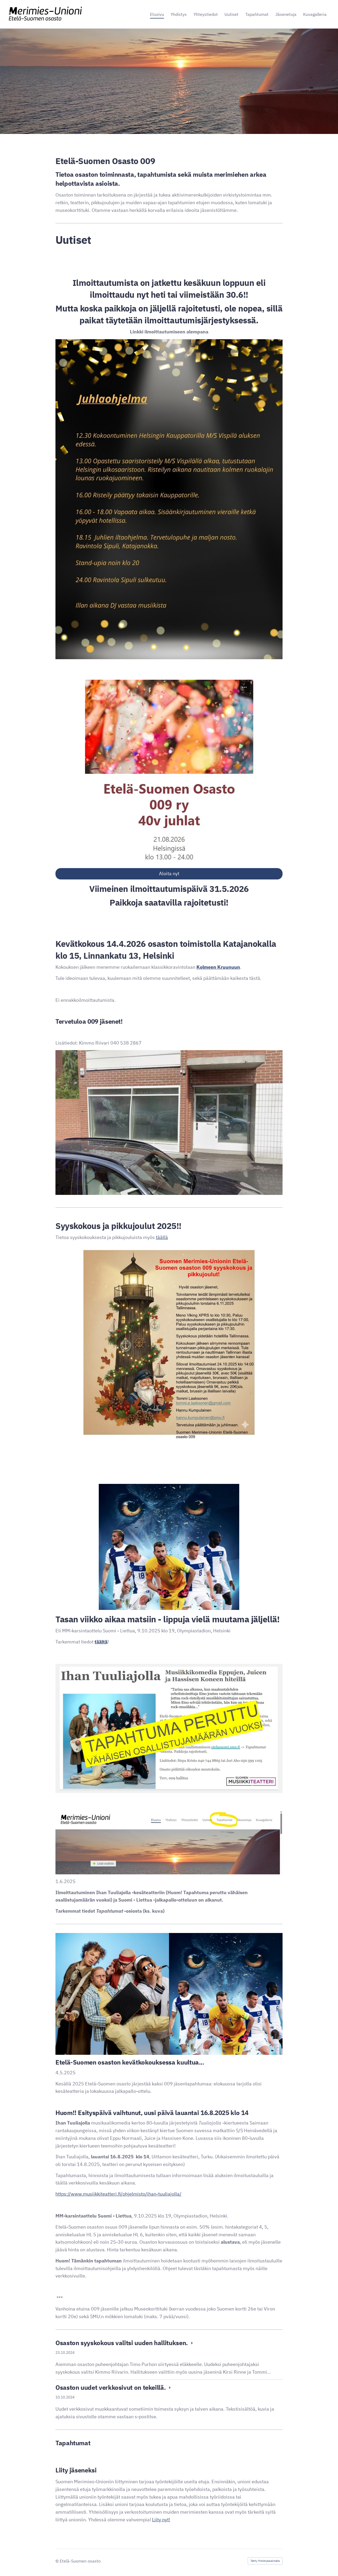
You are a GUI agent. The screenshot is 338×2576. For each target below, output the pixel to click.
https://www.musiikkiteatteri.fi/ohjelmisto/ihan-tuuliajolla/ (118, 2194)
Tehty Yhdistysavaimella (265, 2561)
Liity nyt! (161, 2520)
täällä (162, 1237)
